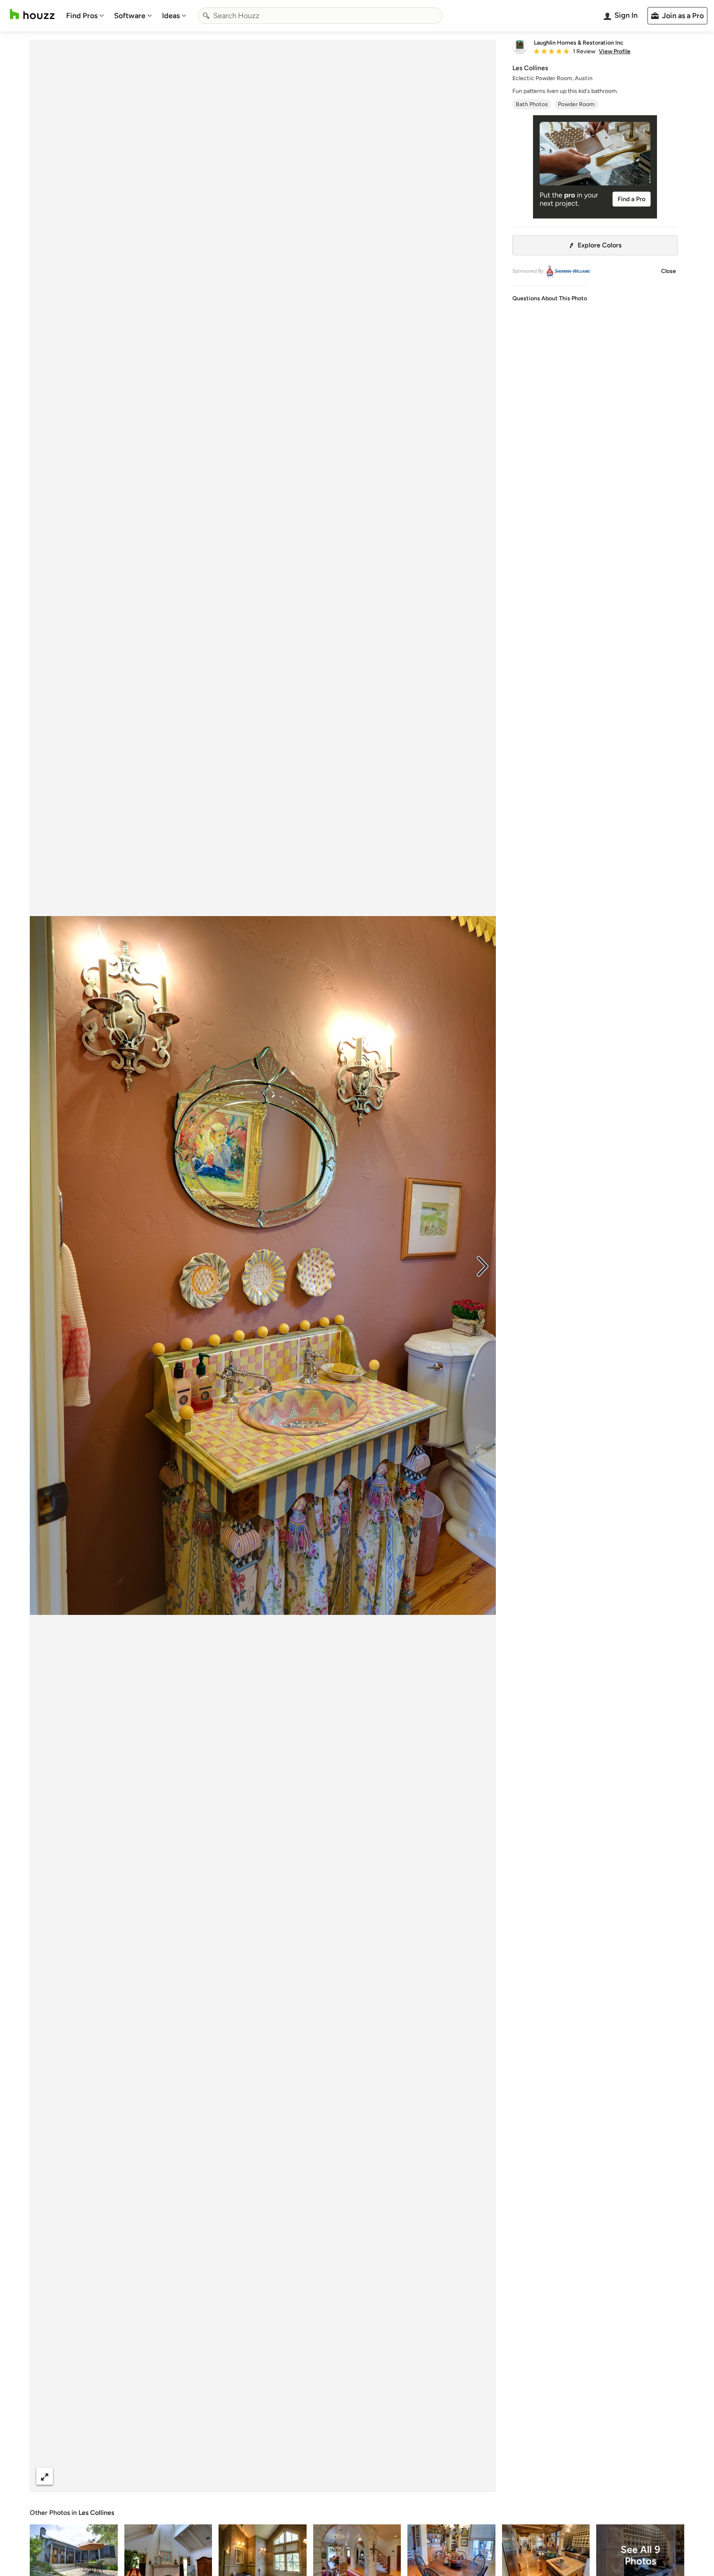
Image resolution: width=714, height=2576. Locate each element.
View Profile (615, 52)
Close (669, 271)
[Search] (206, 16)
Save (290, 2476)
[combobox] (320, 16)
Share (247, 2476)
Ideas (171, 16)
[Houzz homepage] (32, 14)
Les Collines (96, 2513)
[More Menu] (481, 2476)
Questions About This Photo (550, 298)
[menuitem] (85, 16)
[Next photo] (483, 1265)
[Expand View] (45, 2476)
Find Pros (82, 16)
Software (130, 16)
